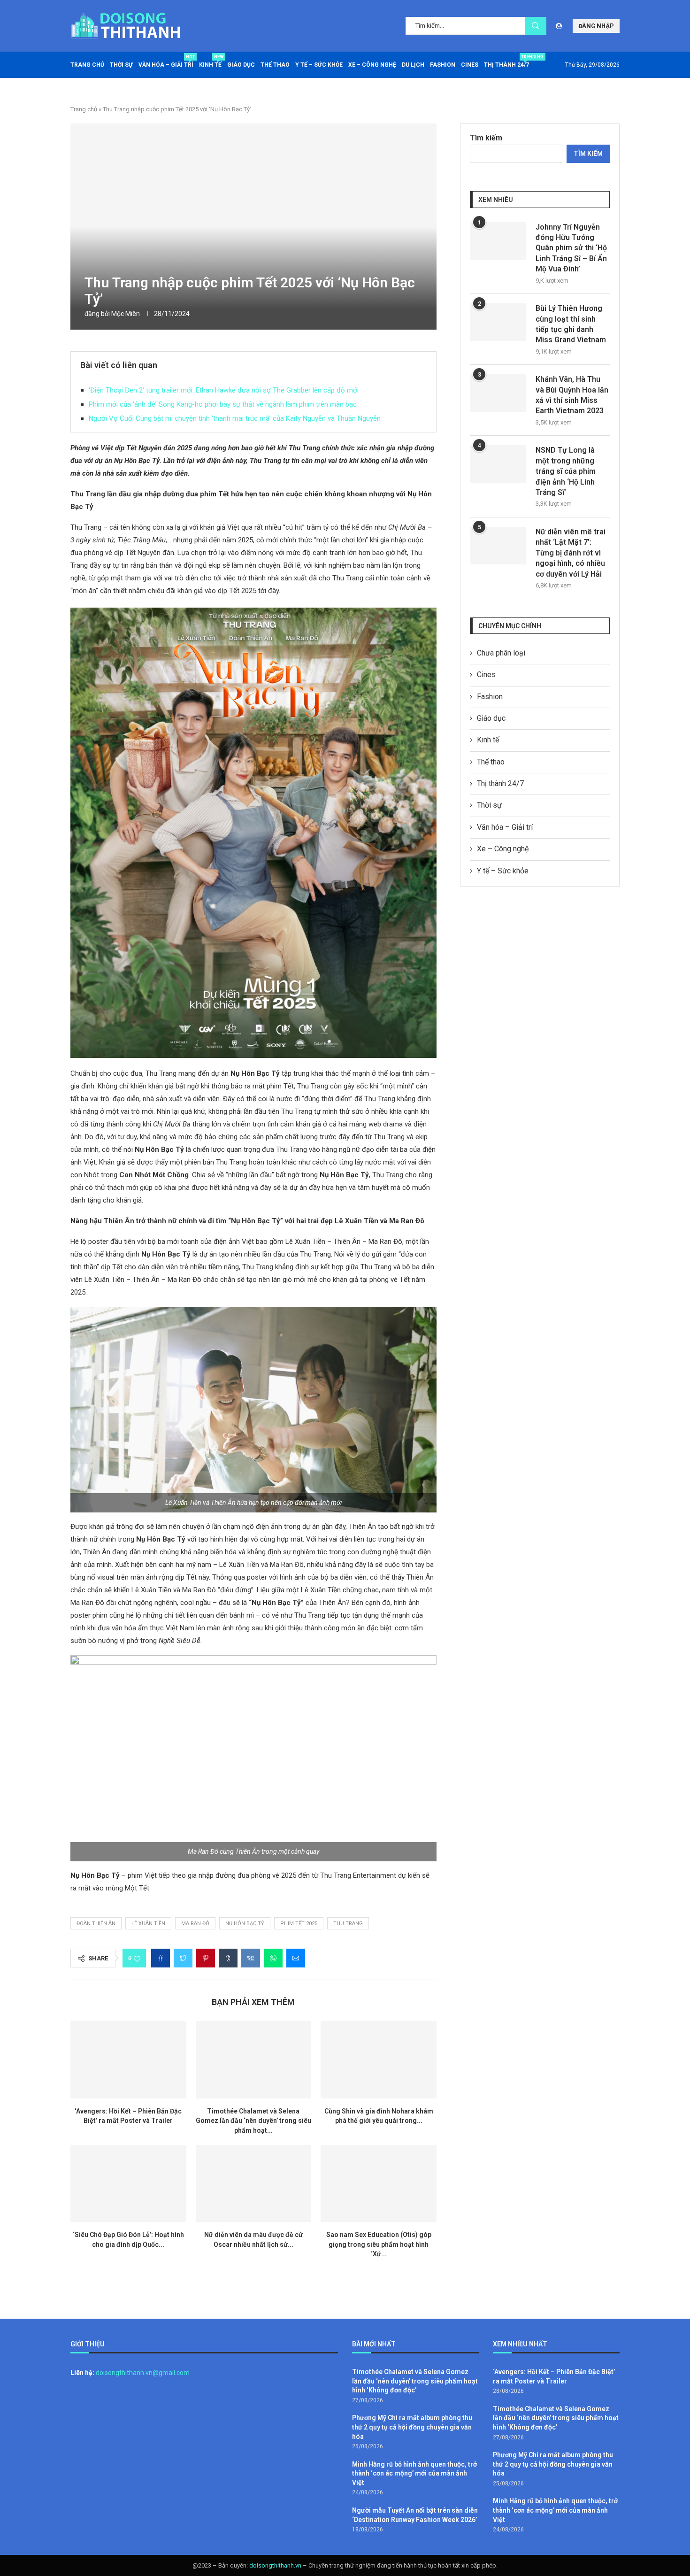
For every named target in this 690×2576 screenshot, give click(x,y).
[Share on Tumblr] (228, 1958)
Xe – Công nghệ (372, 65)
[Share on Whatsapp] (273, 1958)
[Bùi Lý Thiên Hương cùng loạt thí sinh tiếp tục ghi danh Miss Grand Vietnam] (498, 322)
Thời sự (121, 65)
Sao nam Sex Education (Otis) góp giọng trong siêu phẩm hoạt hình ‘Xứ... (379, 2244)
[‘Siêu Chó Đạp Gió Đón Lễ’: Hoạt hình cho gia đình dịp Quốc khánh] (128, 2183)
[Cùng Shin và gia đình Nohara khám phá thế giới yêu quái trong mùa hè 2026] (379, 2059)
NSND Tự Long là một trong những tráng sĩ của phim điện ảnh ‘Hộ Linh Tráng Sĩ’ (566, 471)
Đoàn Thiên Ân (96, 1924)
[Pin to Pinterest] (206, 1958)
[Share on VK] (251, 1958)
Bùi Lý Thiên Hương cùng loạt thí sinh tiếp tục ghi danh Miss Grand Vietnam (571, 324)
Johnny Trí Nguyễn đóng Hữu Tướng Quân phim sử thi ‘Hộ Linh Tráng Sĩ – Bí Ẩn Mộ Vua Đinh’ (571, 248)
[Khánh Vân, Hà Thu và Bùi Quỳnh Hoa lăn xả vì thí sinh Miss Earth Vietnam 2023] (498, 393)
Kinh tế (210, 61)
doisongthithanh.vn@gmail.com (143, 2373)
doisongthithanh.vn (275, 2565)
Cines (470, 65)
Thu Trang (348, 1924)
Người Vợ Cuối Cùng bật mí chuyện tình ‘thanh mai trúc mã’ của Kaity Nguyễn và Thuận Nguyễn (235, 418)
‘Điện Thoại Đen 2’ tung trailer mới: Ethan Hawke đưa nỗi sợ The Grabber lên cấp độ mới (224, 390)
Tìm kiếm (486, 138)
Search (536, 26)
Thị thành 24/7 (506, 61)
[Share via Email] (296, 1958)
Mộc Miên (126, 314)
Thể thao (275, 65)
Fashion (443, 65)
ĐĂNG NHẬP (596, 26)
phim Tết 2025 (299, 1924)
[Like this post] (137, 1958)
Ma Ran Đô (195, 1924)
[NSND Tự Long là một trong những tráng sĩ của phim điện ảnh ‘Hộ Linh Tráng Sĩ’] (498, 464)
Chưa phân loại (501, 653)
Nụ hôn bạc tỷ (245, 1924)
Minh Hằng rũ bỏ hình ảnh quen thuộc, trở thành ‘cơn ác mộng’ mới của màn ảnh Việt (414, 2473)
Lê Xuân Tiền (148, 1924)
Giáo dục (241, 65)
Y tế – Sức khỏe (319, 65)
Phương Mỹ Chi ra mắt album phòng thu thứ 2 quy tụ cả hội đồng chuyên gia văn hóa (412, 2427)
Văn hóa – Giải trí (166, 61)
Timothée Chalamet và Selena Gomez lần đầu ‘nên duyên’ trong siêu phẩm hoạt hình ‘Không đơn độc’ (415, 2381)
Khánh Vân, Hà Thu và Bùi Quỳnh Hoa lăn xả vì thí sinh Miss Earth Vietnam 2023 (572, 395)
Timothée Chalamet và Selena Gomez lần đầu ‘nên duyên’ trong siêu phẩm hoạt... (253, 2121)
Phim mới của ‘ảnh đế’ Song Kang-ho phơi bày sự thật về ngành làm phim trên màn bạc (223, 404)
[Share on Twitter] (183, 1958)
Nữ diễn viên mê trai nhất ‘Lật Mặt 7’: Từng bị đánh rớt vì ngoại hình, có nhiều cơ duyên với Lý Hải (571, 553)
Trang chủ (87, 65)
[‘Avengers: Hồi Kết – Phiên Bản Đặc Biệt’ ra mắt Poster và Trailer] (128, 2059)
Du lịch (413, 65)
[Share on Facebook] (161, 1958)
